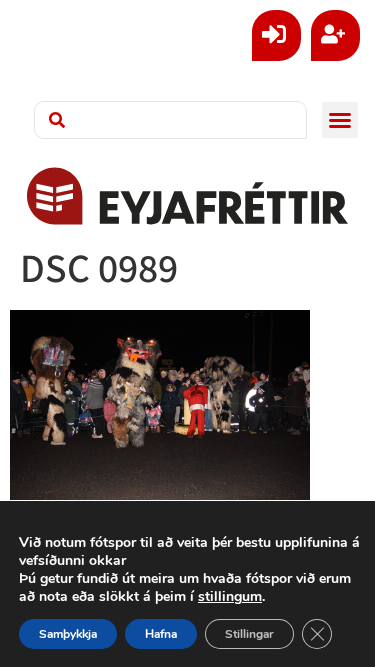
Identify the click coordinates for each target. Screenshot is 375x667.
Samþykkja (68, 634)
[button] (340, 120)
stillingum (230, 597)
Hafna (161, 634)
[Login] (276, 35)
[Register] (335, 35)
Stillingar (249, 634)
